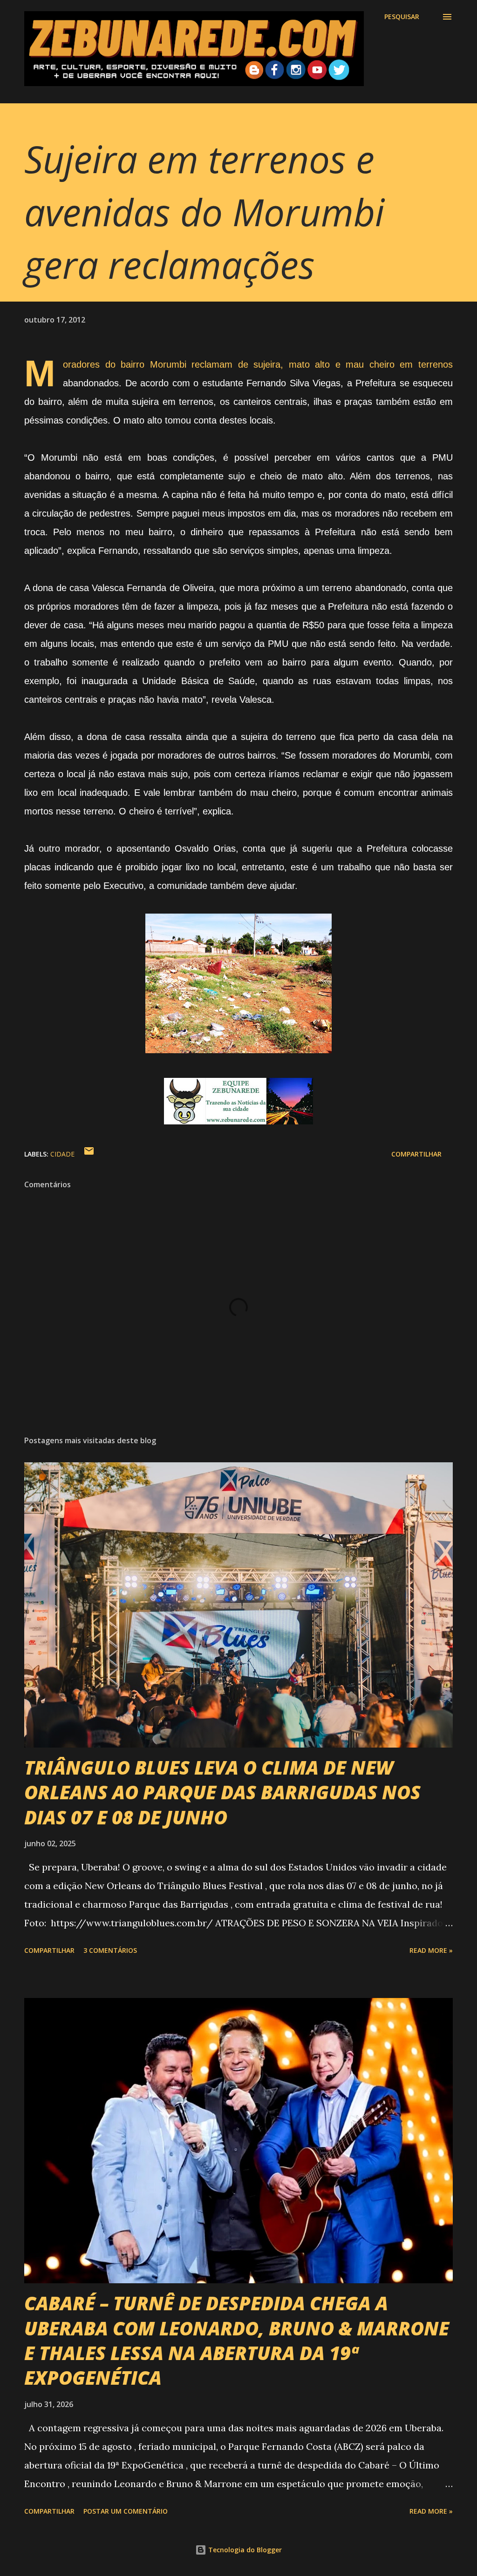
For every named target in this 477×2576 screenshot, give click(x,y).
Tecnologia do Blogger (244, 2550)
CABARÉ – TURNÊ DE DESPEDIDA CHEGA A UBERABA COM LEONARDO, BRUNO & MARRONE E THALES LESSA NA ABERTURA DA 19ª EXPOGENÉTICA (237, 2340)
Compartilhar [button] (416, 1154)
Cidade (62, 1154)
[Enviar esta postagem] (89, 1154)
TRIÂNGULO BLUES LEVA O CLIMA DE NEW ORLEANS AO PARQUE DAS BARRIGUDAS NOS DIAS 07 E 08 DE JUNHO (222, 1792)
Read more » (431, 1950)
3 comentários (110, 1950)
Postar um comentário (126, 2511)
